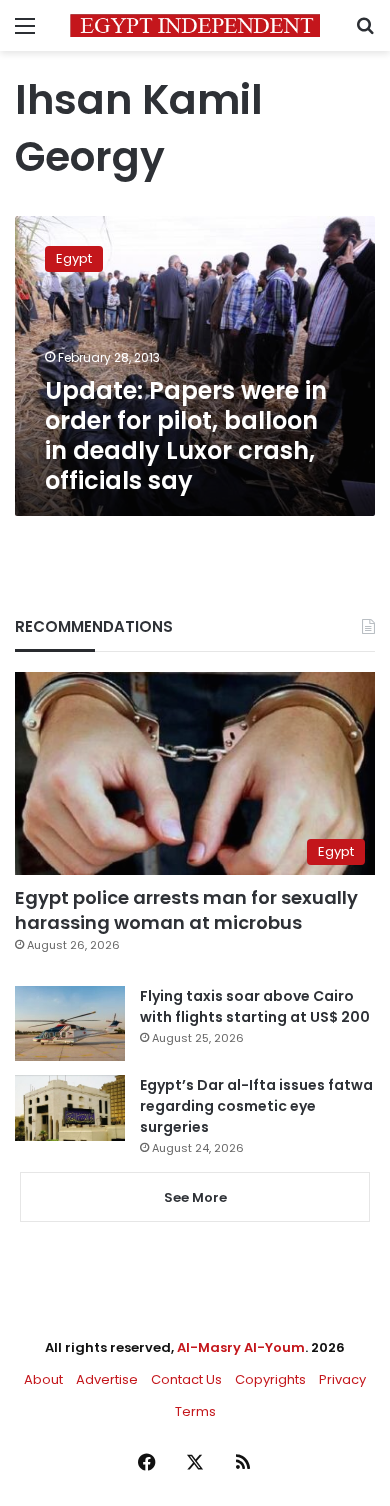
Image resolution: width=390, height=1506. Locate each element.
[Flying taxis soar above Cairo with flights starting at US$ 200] (70, 1023)
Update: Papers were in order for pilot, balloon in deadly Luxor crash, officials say (186, 435)
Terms (195, 1411)
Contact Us (186, 1379)
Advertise (107, 1379)
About (43, 1379)
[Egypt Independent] (195, 25)
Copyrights (270, 1379)
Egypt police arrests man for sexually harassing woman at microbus (186, 910)
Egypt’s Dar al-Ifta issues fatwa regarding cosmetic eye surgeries (256, 1106)
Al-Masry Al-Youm (241, 1347)
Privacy (342, 1379)
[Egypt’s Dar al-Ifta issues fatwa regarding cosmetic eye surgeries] (70, 1108)
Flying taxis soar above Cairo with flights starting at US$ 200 (255, 1006)
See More (195, 1197)
